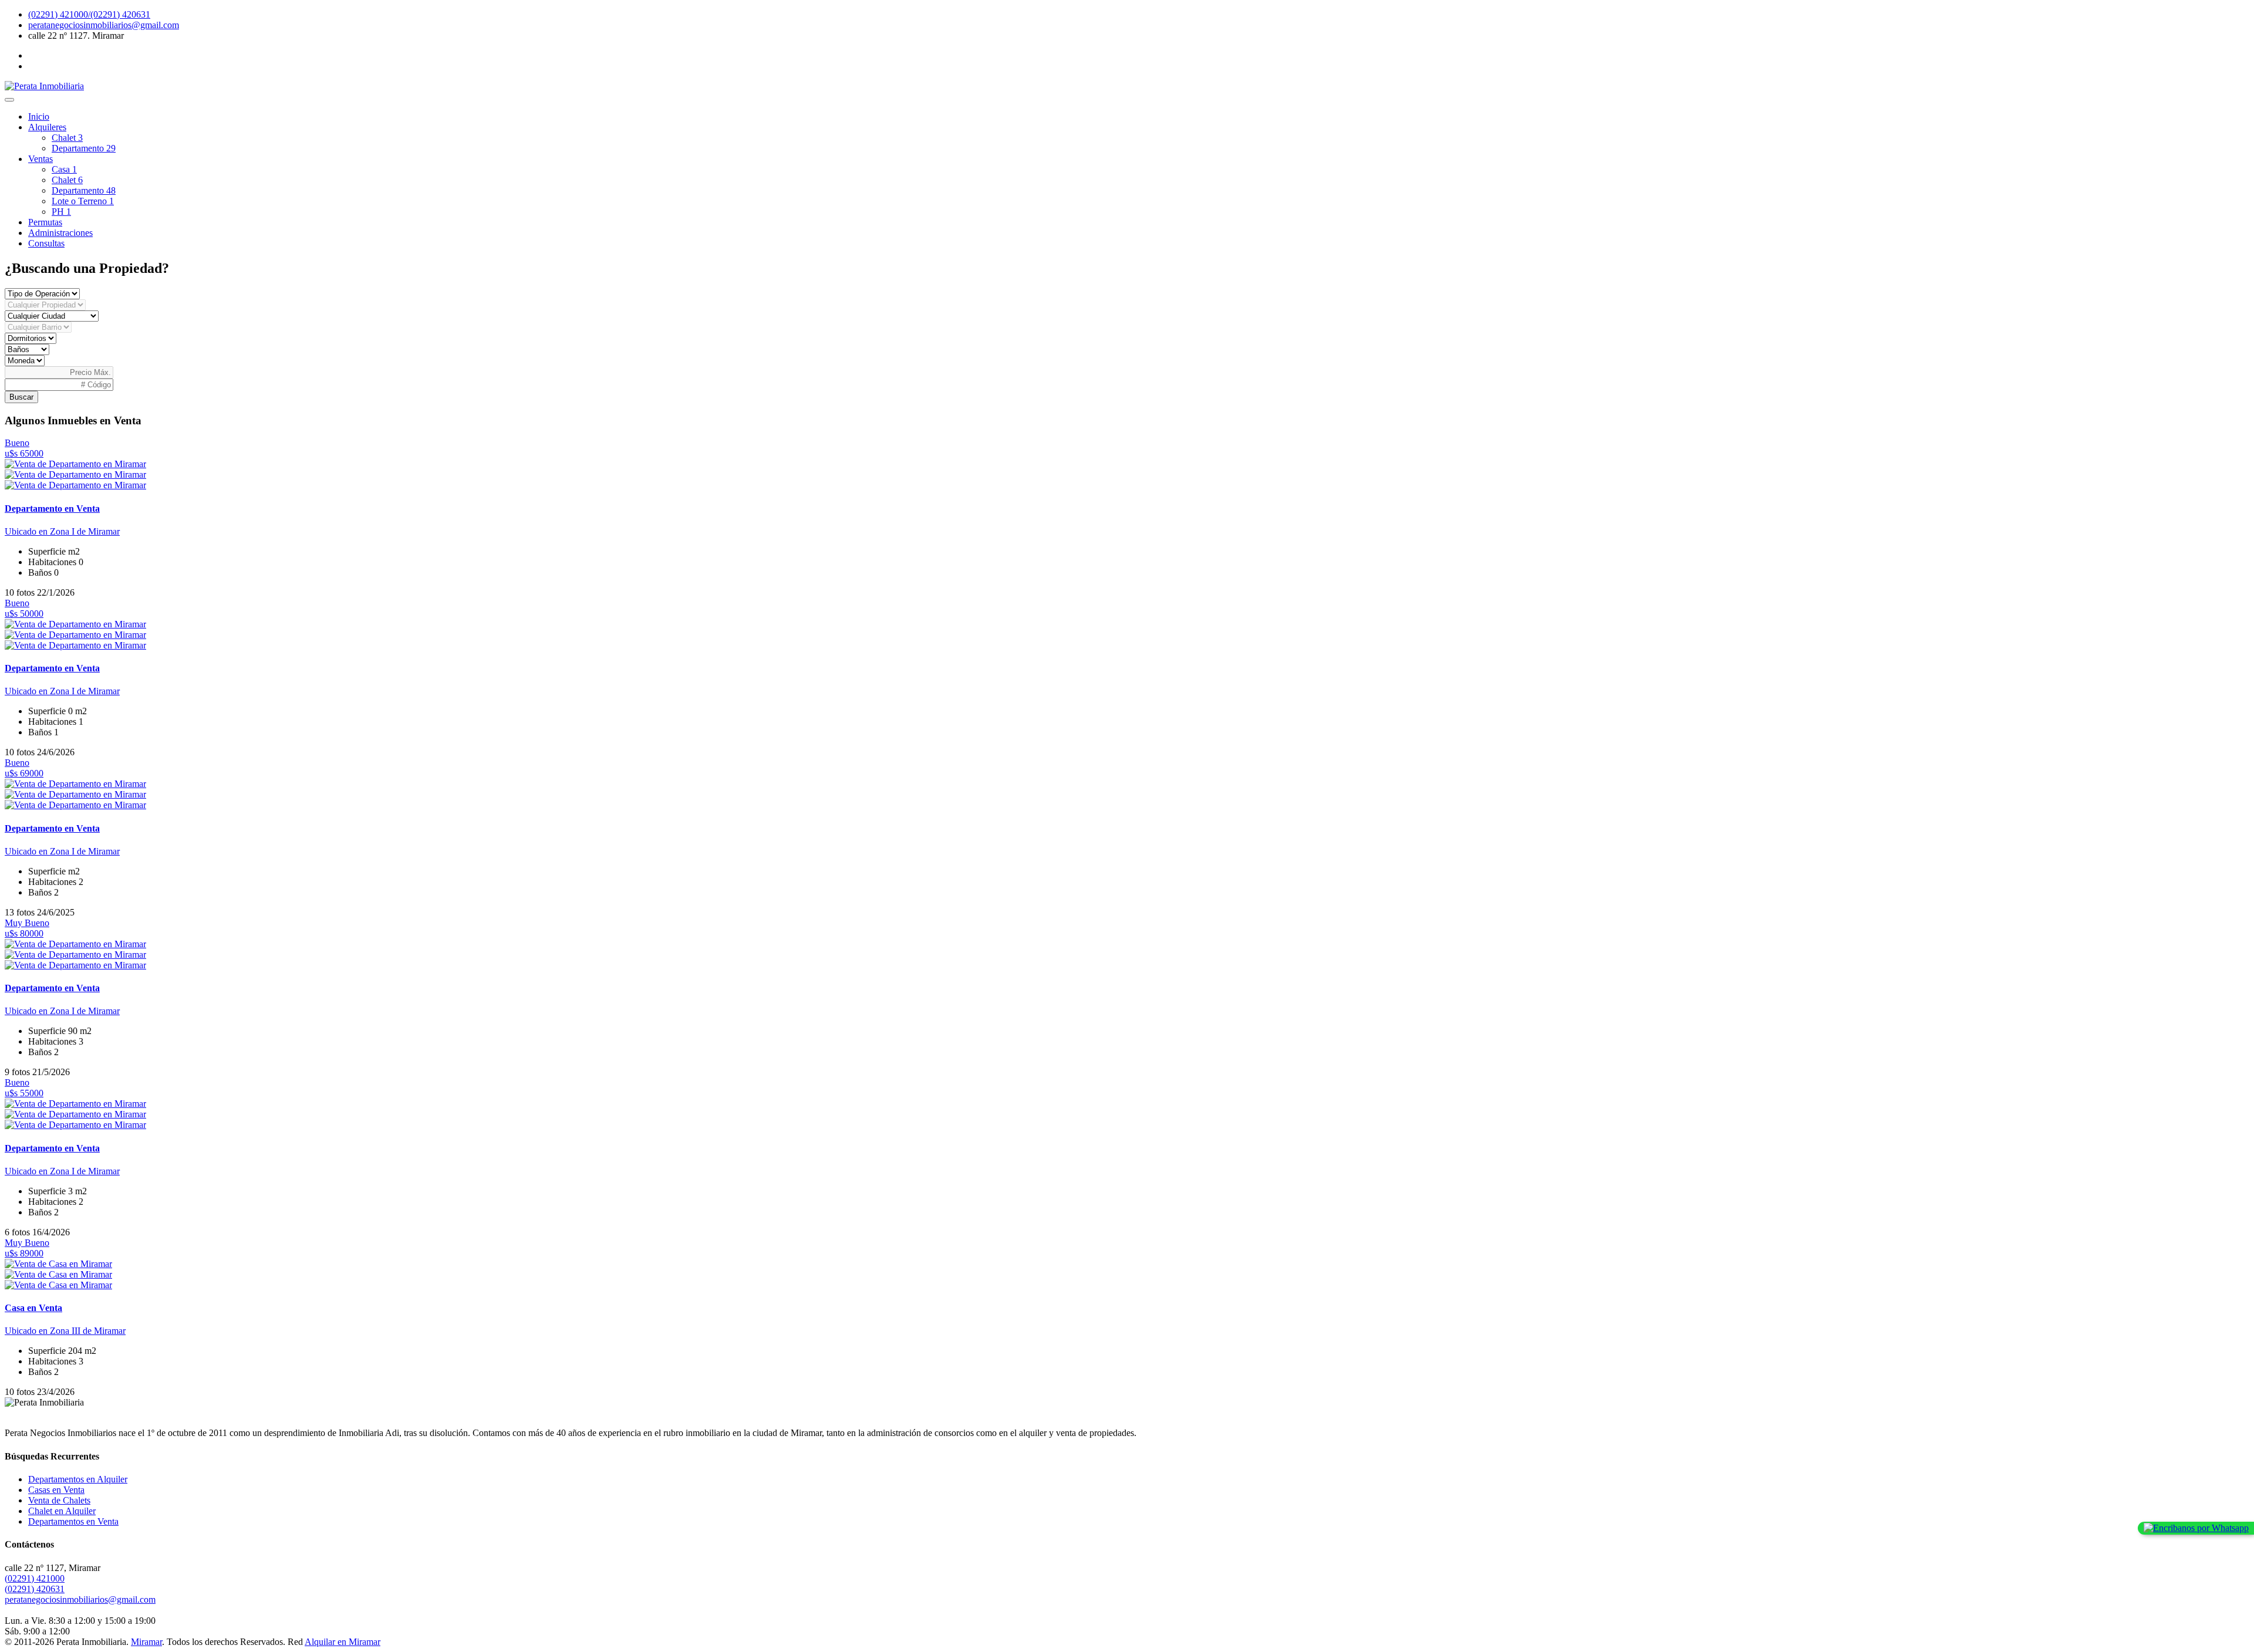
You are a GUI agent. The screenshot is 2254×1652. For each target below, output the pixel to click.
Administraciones (60, 233)
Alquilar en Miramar (343, 1642)
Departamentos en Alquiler (78, 1479)
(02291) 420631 (35, 1589)
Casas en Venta (56, 1490)
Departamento (84, 148)
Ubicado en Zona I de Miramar (62, 531)
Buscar (21, 397)
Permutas (45, 222)
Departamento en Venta (52, 509)
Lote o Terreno (83, 201)
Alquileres (47, 127)
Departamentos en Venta (73, 1521)
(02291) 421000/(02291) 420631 (89, 14)
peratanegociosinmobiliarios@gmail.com (104, 25)
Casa (64, 169)
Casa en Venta (33, 1308)
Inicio (39, 116)
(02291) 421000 (35, 1578)
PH (61, 212)
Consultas (46, 243)
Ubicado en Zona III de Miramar (65, 1331)
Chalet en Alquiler (62, 1511)
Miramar (146, 1642)
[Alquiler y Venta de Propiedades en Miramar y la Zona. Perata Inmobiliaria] (44, 86)
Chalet (67, 138)
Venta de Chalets (59, 1500)
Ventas (41, 159)
